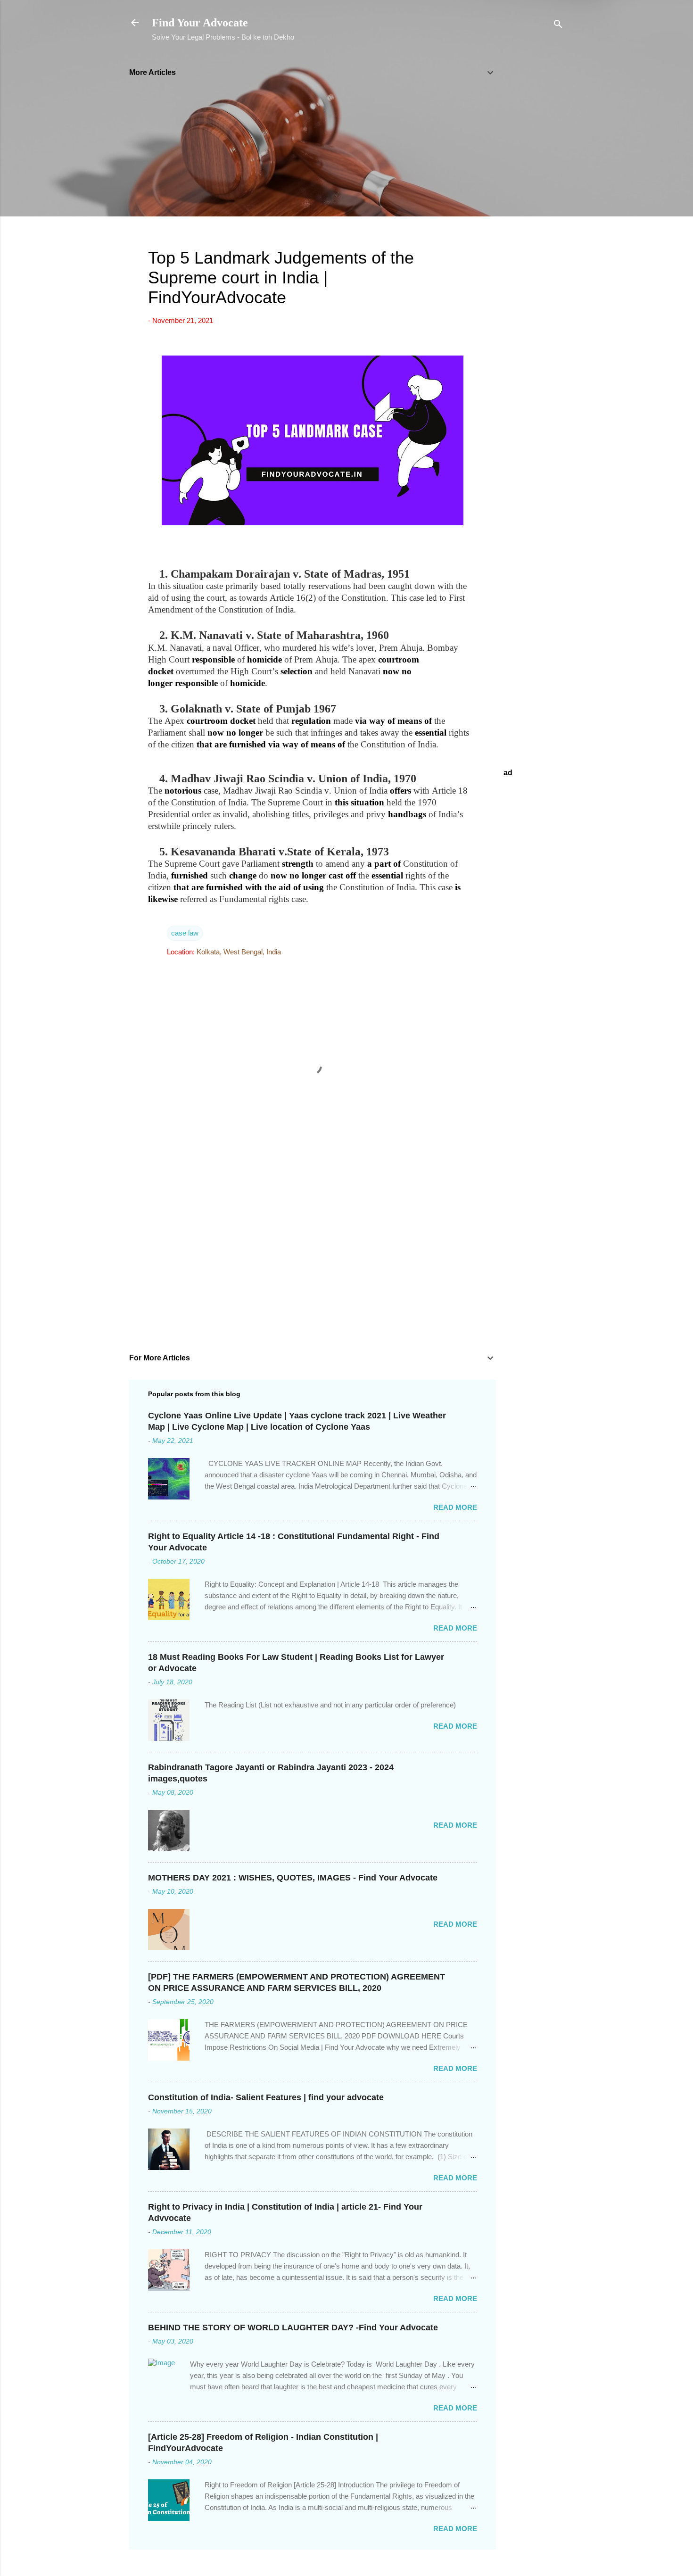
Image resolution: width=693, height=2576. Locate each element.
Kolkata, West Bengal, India (239, 952)
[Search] (558, 26)
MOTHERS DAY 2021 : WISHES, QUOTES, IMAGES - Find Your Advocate (293, 1878)
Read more (455, 1507)
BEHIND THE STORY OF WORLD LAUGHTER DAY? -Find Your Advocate (293, 2328)
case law (185, 933)
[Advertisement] (534, 200)
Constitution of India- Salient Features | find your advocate (266, 2097)
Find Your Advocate (200, 23)
